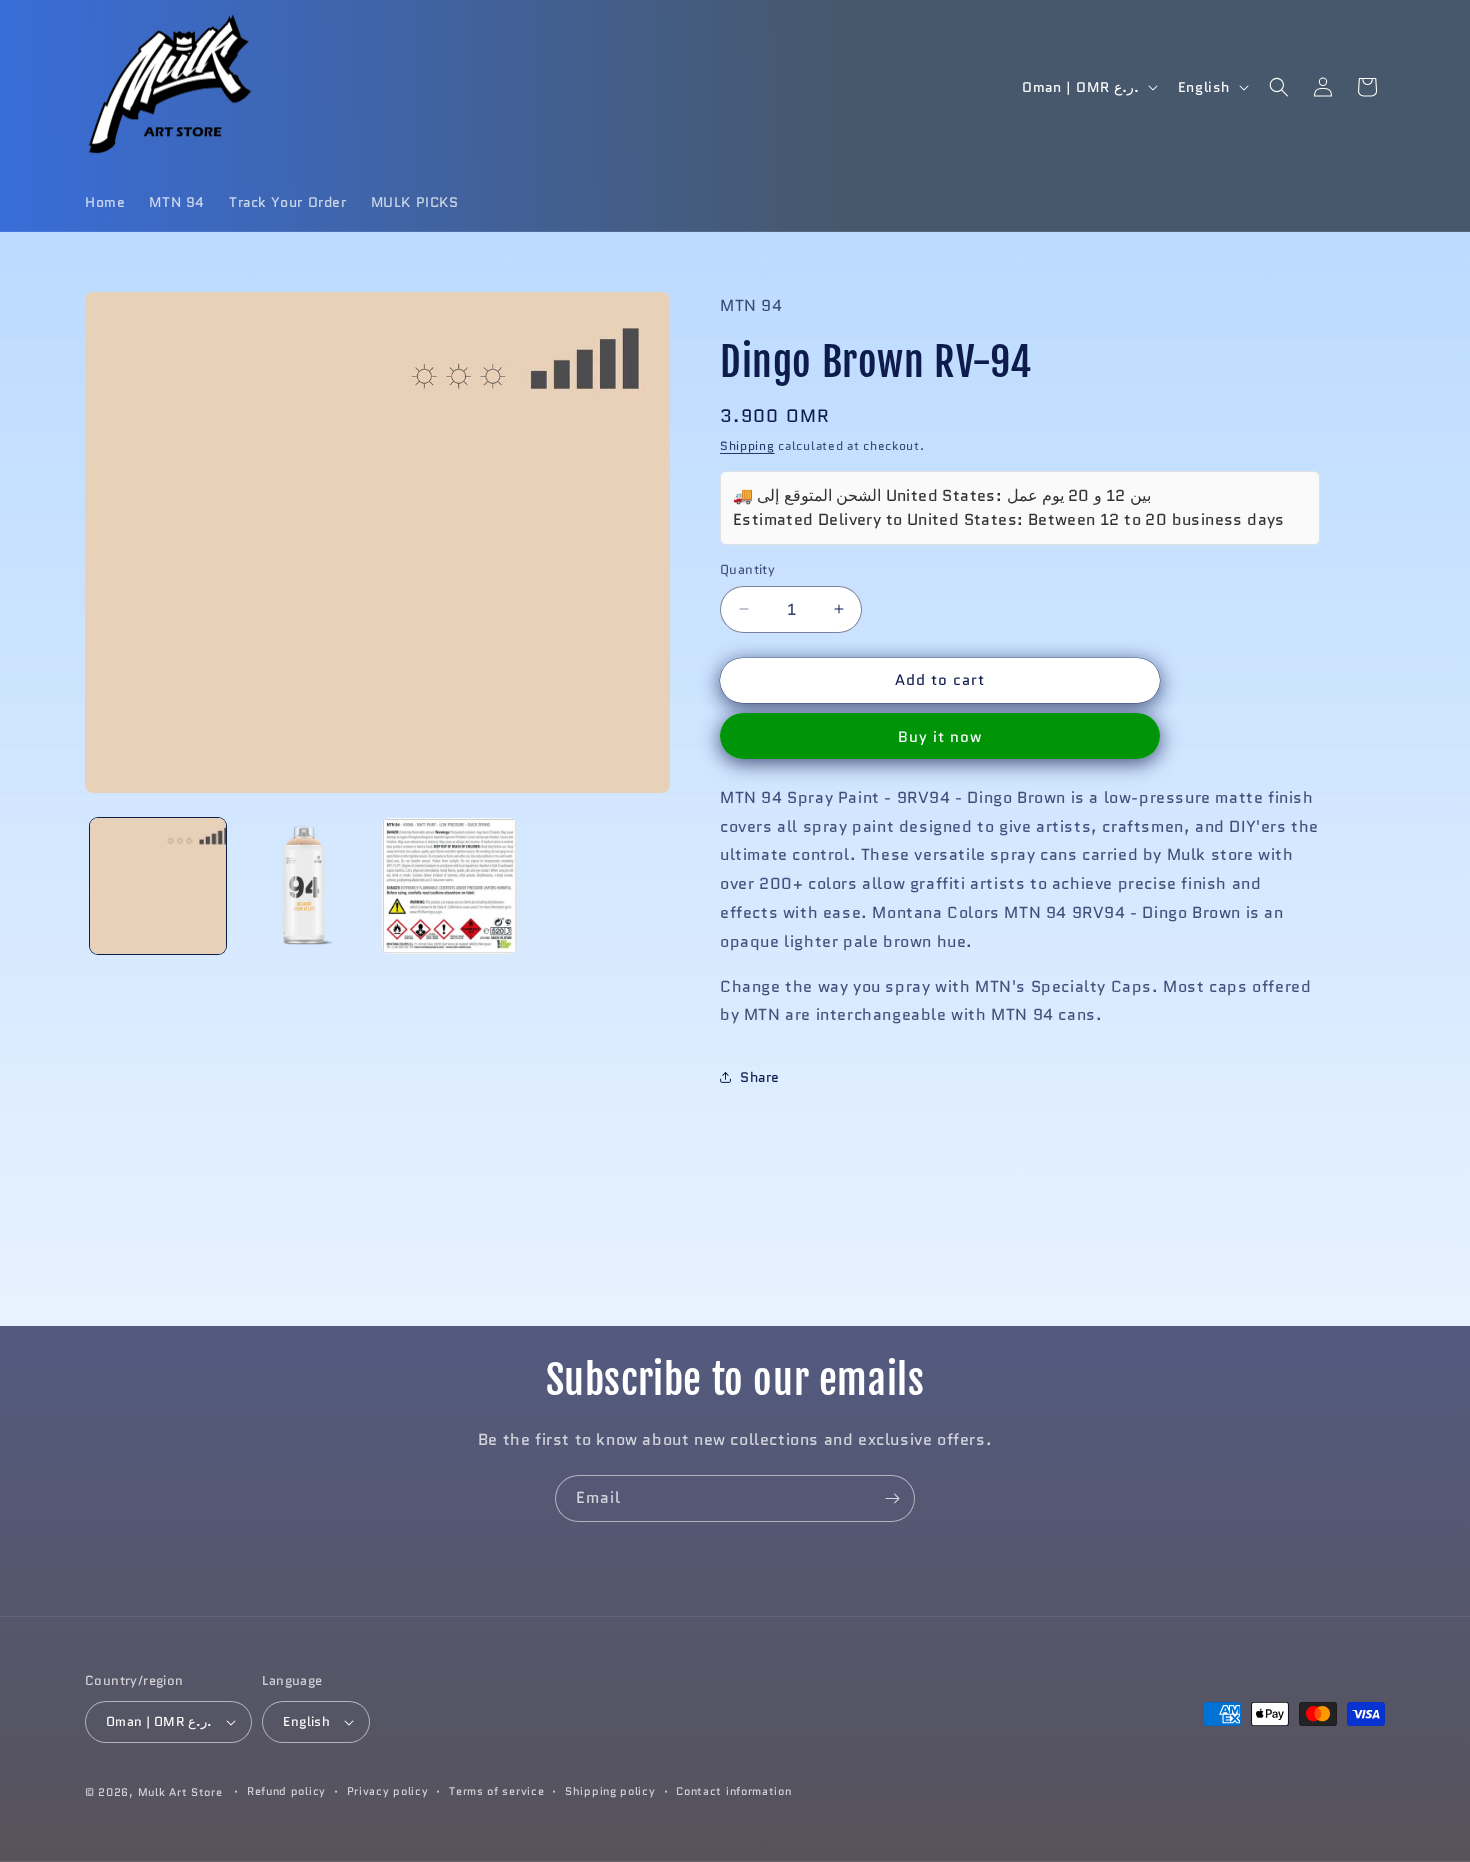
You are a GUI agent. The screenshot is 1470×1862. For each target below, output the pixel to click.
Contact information (733, 1791)
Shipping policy (610, 1791)
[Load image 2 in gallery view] (304, 886)
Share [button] (760, 1077)
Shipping (747, 445)
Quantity (747, 569)
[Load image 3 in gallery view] (450, 886)
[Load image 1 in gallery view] (158, 886)
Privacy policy (388, 1791)
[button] (1279, 87)
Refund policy (286, 1791)
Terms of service (496, 1791)
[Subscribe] (892, 1498)
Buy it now (940, 737)
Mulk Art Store (180, 1792)
